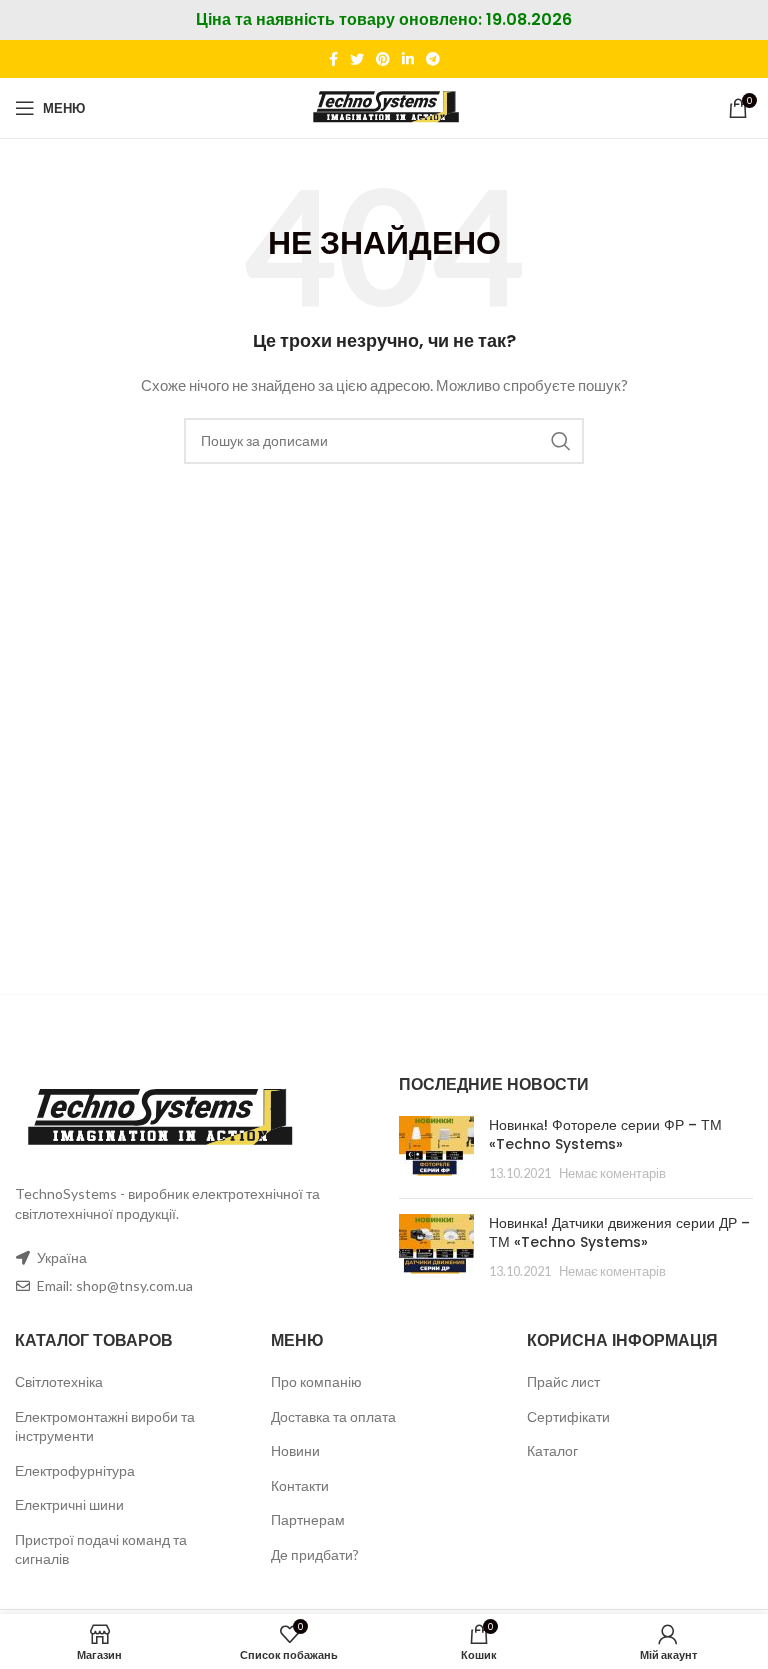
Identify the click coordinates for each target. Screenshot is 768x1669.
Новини (295, 1450)
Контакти (300, 1485)
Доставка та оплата (333, 1416)
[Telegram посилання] (433, 59)
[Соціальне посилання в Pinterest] (383, 59)
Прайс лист (563, 1381)
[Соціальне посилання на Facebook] (333, 59)
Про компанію (316, 1381)
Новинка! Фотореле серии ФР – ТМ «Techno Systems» (605, 1135)
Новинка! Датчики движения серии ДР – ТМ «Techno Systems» (619, 1233)
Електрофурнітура (75, 1470)
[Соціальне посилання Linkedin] (408, 59)
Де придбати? (315, 1554)
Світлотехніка (59, 1381)
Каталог (552, 1450)
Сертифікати (568, 1416)
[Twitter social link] (357, 59)
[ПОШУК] (561, 441)
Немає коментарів (612, 1173)
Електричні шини (69, 1504)
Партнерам (308, 1519)
